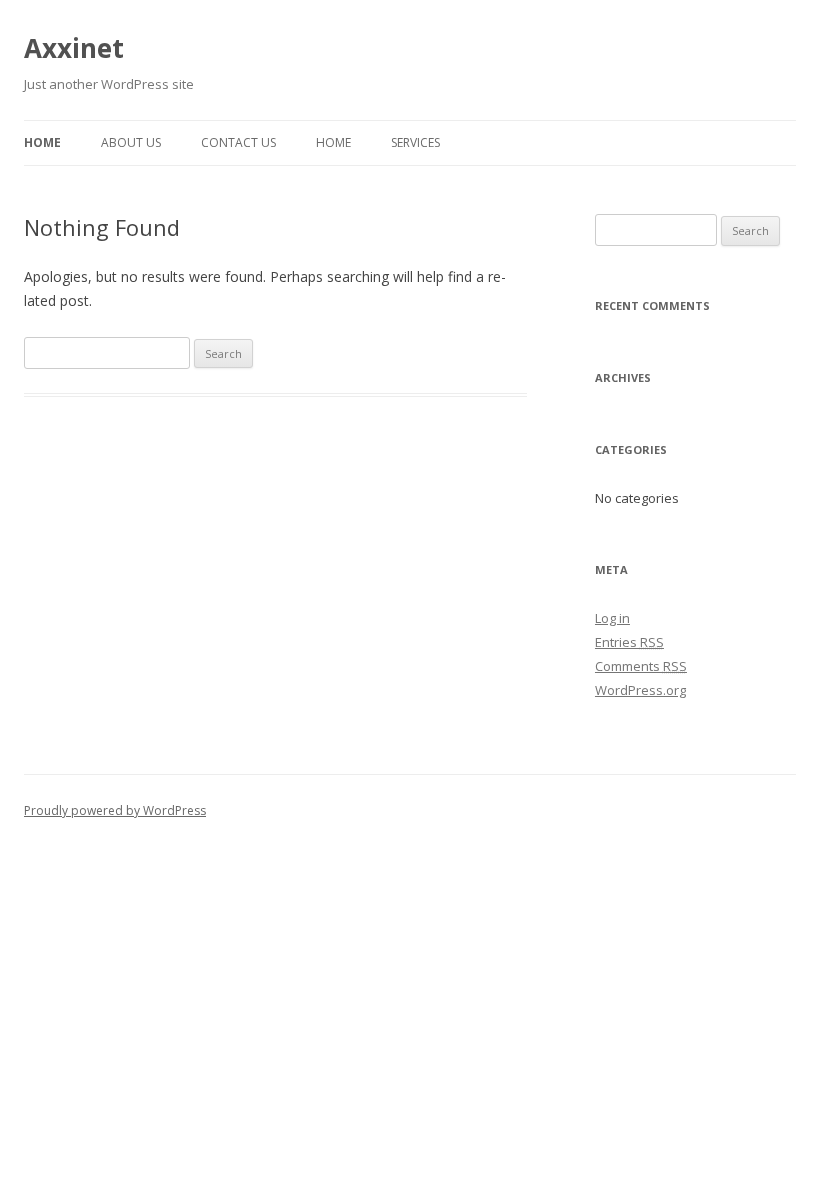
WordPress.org (640, 690)
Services (415, 142)
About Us (131, 142)
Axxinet (74, 48)
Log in (612, 618)
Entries (629, 642)
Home (42, 142)
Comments (641, 666)
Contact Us (238, 142)
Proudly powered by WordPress (115, 810)
